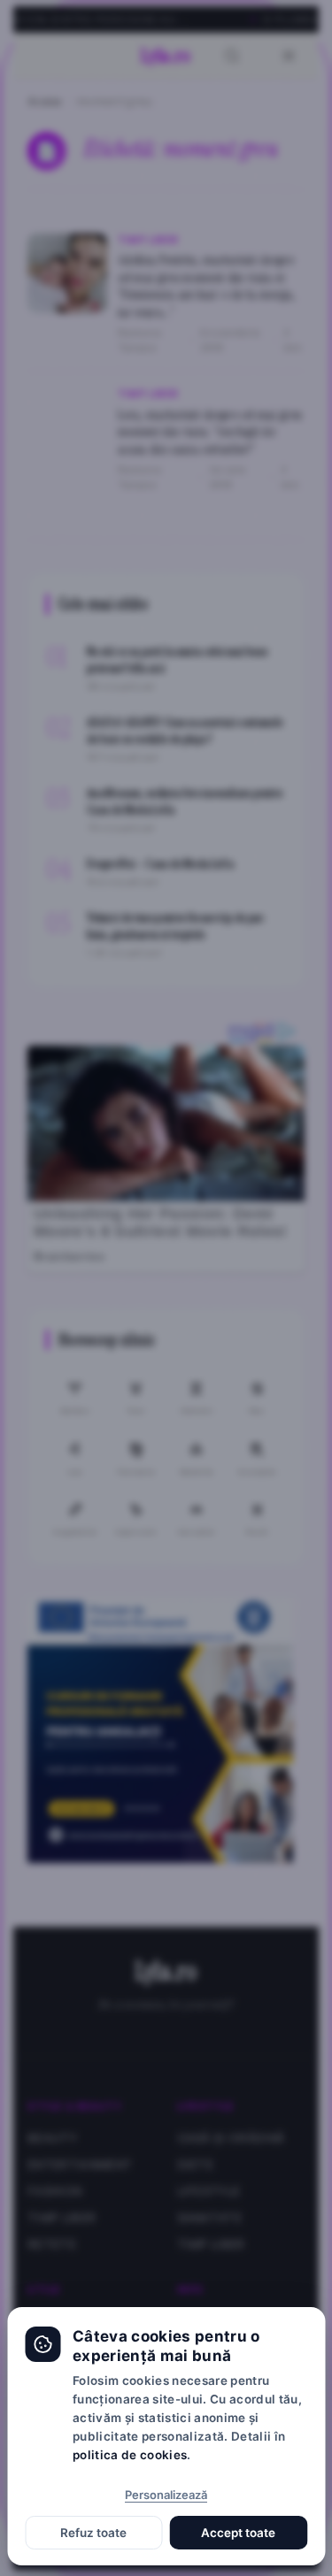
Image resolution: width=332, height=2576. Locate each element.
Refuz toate (93, 2533)
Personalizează (166, 2495)
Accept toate (238, 2533)
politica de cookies (130, 2455)
